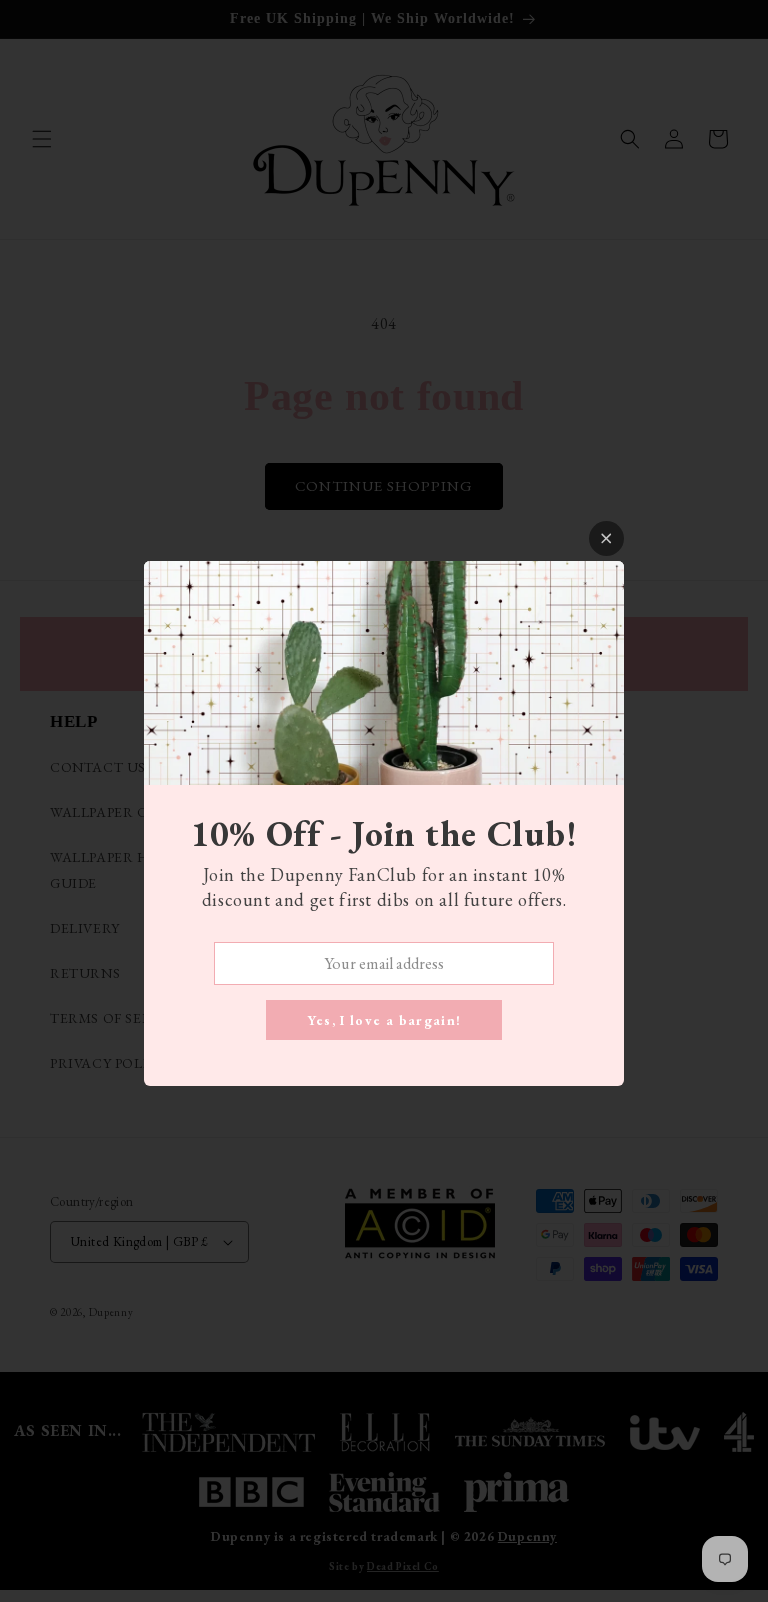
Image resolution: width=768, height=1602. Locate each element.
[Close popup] (606, 538)
